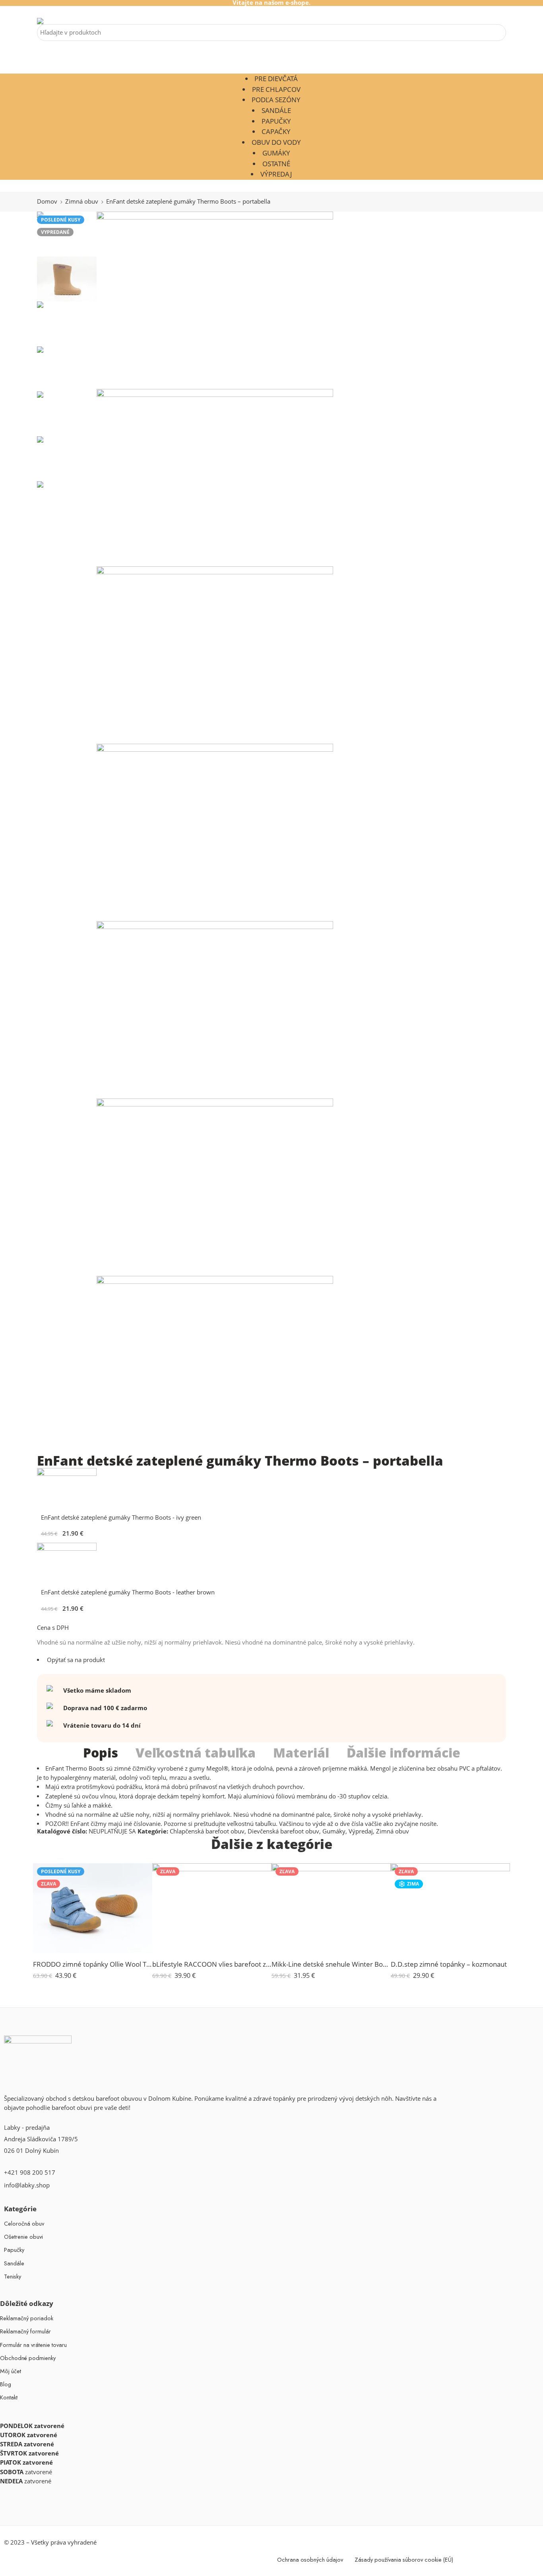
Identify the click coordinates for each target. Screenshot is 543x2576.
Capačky (276, 131)
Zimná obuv (82, 201)
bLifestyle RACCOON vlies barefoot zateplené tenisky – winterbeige (212, 1964)
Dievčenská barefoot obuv (283, 1831)
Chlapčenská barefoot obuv (207, 1831)
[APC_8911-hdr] (215, 655)
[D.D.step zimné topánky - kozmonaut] (450, 1908)
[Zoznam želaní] (141, 1874)
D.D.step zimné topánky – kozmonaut (449, 1964)
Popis (101, 1753)
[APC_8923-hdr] (215, 1365)
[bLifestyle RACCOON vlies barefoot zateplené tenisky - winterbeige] (212, 1908)
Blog (6, 2384)
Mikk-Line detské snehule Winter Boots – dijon (331, 1964)
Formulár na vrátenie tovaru (33, 2345)
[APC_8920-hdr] (215, 1187)
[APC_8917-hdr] (215, 1010)
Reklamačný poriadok (27, 2318)
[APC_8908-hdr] (215, 478)
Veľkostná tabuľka (196, 1753)
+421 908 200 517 (30, 2173)
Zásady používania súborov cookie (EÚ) (404, 2559)
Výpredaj (276, 174)
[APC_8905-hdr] (215, 300)
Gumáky (276, 153)
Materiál (301, 1753)
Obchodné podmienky (28, 2358)
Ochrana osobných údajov (310, 2559)
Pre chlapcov (276, 89)
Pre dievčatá (276, 79)
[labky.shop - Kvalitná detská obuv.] (55, 21)
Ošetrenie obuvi (23, 2237)
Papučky (276, 121)
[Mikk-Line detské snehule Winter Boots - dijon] (331, 1908)
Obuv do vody (276, 142)
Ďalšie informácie (403, 1753)
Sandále (276, 110)
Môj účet (11, 2371)
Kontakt (9, 2397)
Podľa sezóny (276, 100)
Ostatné (276, 164)
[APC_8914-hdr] (215, 832)
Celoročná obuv (24, 2223)
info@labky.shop (27, 2185)
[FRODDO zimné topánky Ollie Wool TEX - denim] (93, 1908)
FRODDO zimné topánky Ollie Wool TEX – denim (93, 1964)
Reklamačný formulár (25, 2331)
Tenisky (13, 2276)
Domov (47, 201)
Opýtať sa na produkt (75, 1660)
